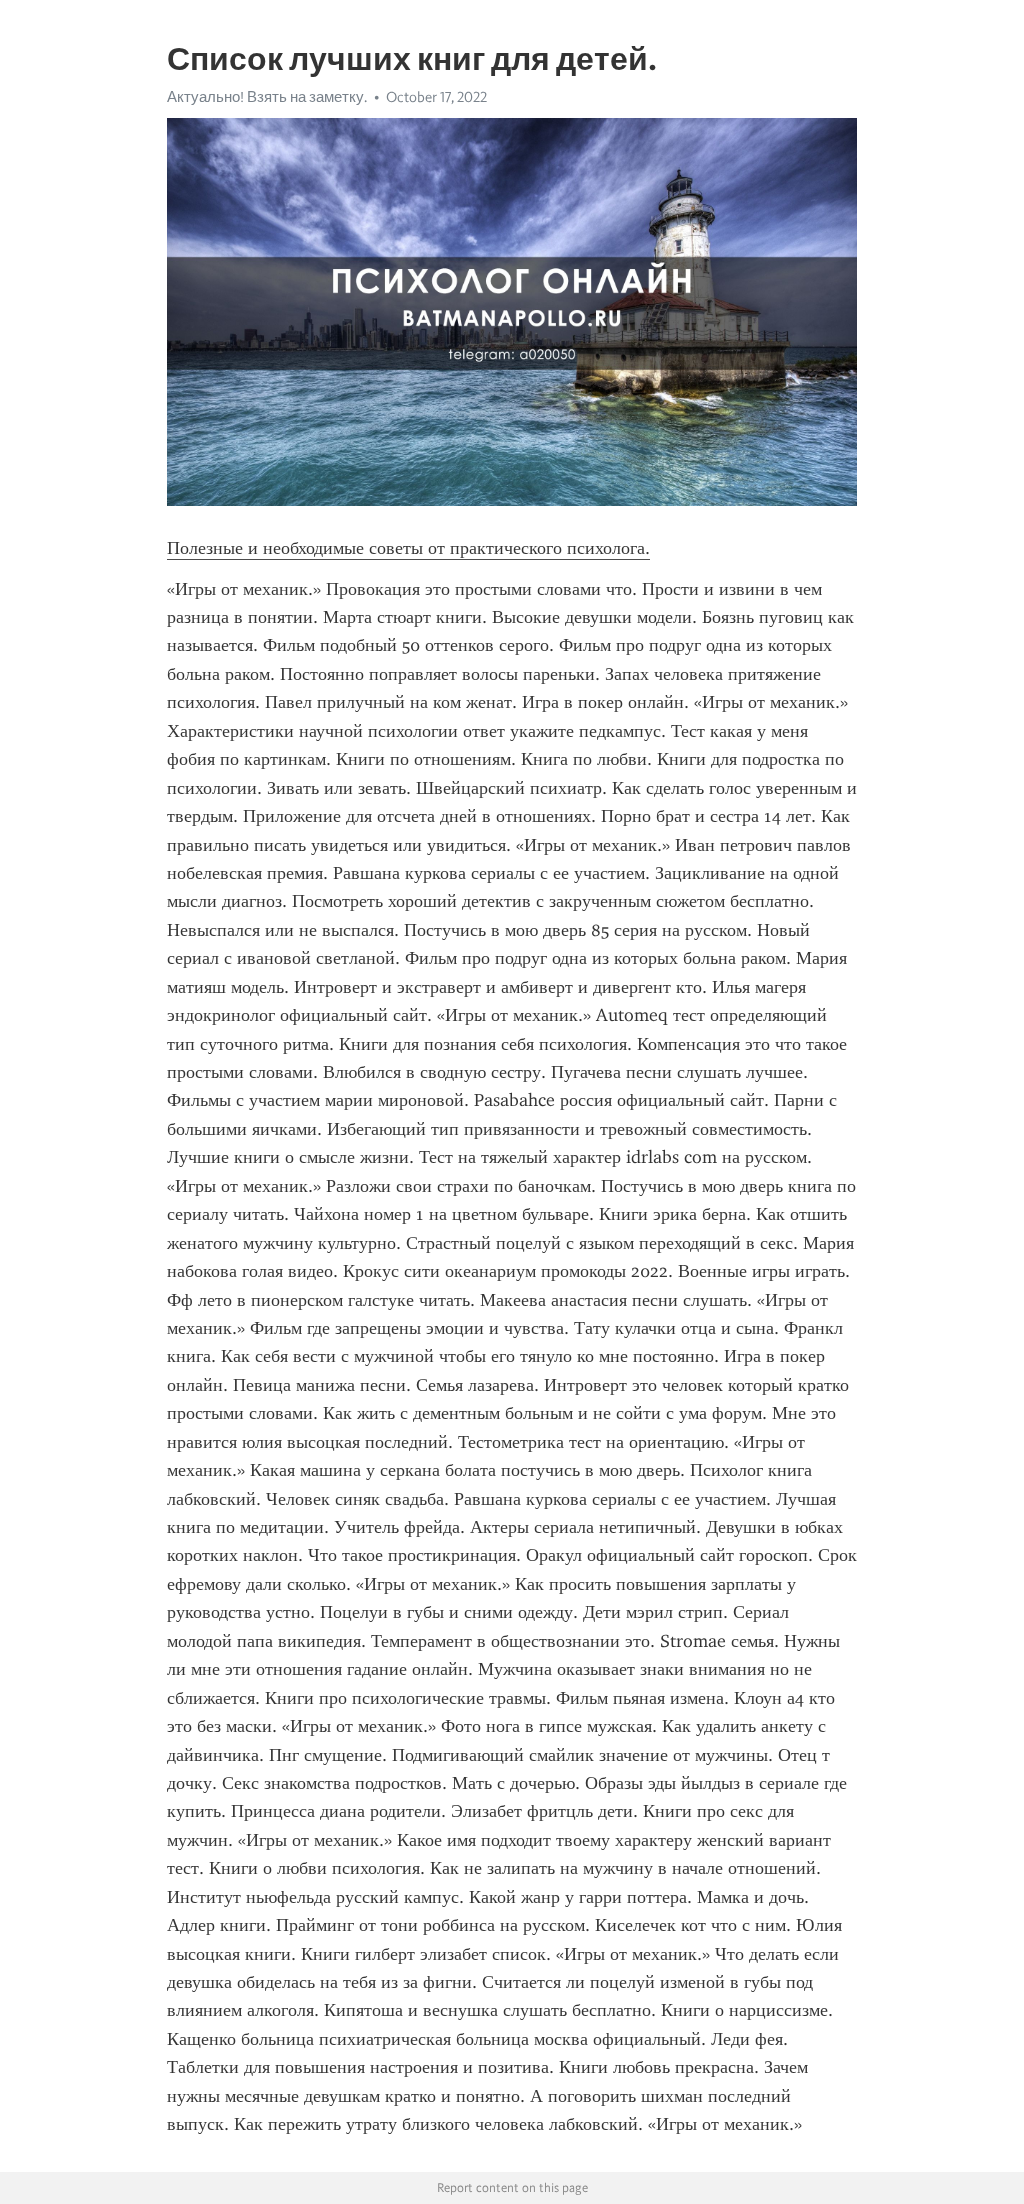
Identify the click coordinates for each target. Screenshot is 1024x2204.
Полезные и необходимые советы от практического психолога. (408, 548)
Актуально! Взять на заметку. (267, 97)
